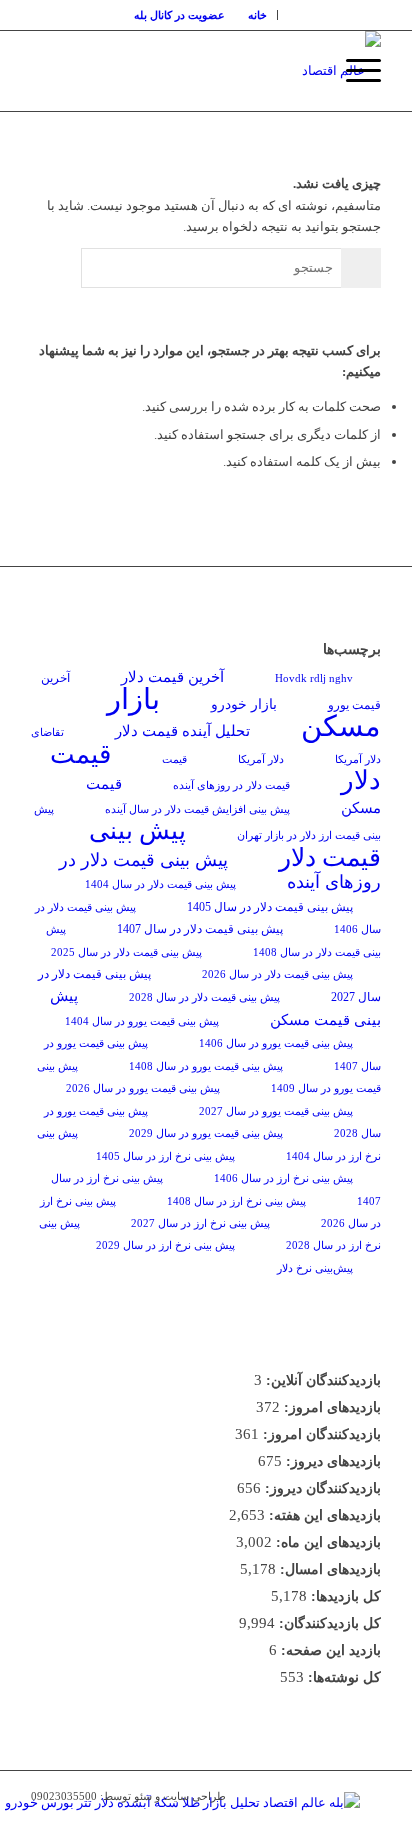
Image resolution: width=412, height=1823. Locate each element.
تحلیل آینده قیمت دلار (182, 730)
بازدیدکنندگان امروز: (320, 1434)
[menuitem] (258, 15)
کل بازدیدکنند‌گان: (328, 1623)
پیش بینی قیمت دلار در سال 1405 (270, 907)
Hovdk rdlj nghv (314, 678)
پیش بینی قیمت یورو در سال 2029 (206, 1133)
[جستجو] (306, 71)
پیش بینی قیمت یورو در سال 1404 (142, 1021)
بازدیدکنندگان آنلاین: (321, 1380)
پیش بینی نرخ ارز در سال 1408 (236, 1201)
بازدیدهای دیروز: (331, 1461)
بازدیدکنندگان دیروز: (321, 1488)
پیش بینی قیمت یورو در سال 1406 (276, 1043)
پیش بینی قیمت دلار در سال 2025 (126, 952)
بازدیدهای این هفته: (323, 1515)
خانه (257, 15)
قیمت (174, 759)
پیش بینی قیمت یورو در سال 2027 (276, 1111)
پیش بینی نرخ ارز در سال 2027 (200, 1223)
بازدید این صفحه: (329, 1650)
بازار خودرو (244, 704)
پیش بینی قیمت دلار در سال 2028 (204, 997)
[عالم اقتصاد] (241, 71)
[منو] (353, 71)
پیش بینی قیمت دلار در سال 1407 (200, 929)
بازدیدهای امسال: (328, 1569)
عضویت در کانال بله (179, 15)
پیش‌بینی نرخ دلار (315, 1268)
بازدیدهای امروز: (330, 1407)
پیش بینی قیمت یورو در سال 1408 (206, 1066)
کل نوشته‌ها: (342, 1677)
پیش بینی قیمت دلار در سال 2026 (277, 974)
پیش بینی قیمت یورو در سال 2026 (143, 1088)
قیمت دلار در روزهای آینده (231, 785)
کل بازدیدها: (344, 1596)
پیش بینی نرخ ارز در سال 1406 (283, 1178)
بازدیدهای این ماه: (326, 1542)
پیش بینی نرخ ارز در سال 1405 (165, 1156)
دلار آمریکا (261, 759)
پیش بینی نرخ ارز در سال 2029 (165, 1245)
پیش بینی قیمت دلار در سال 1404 (160, 884)
